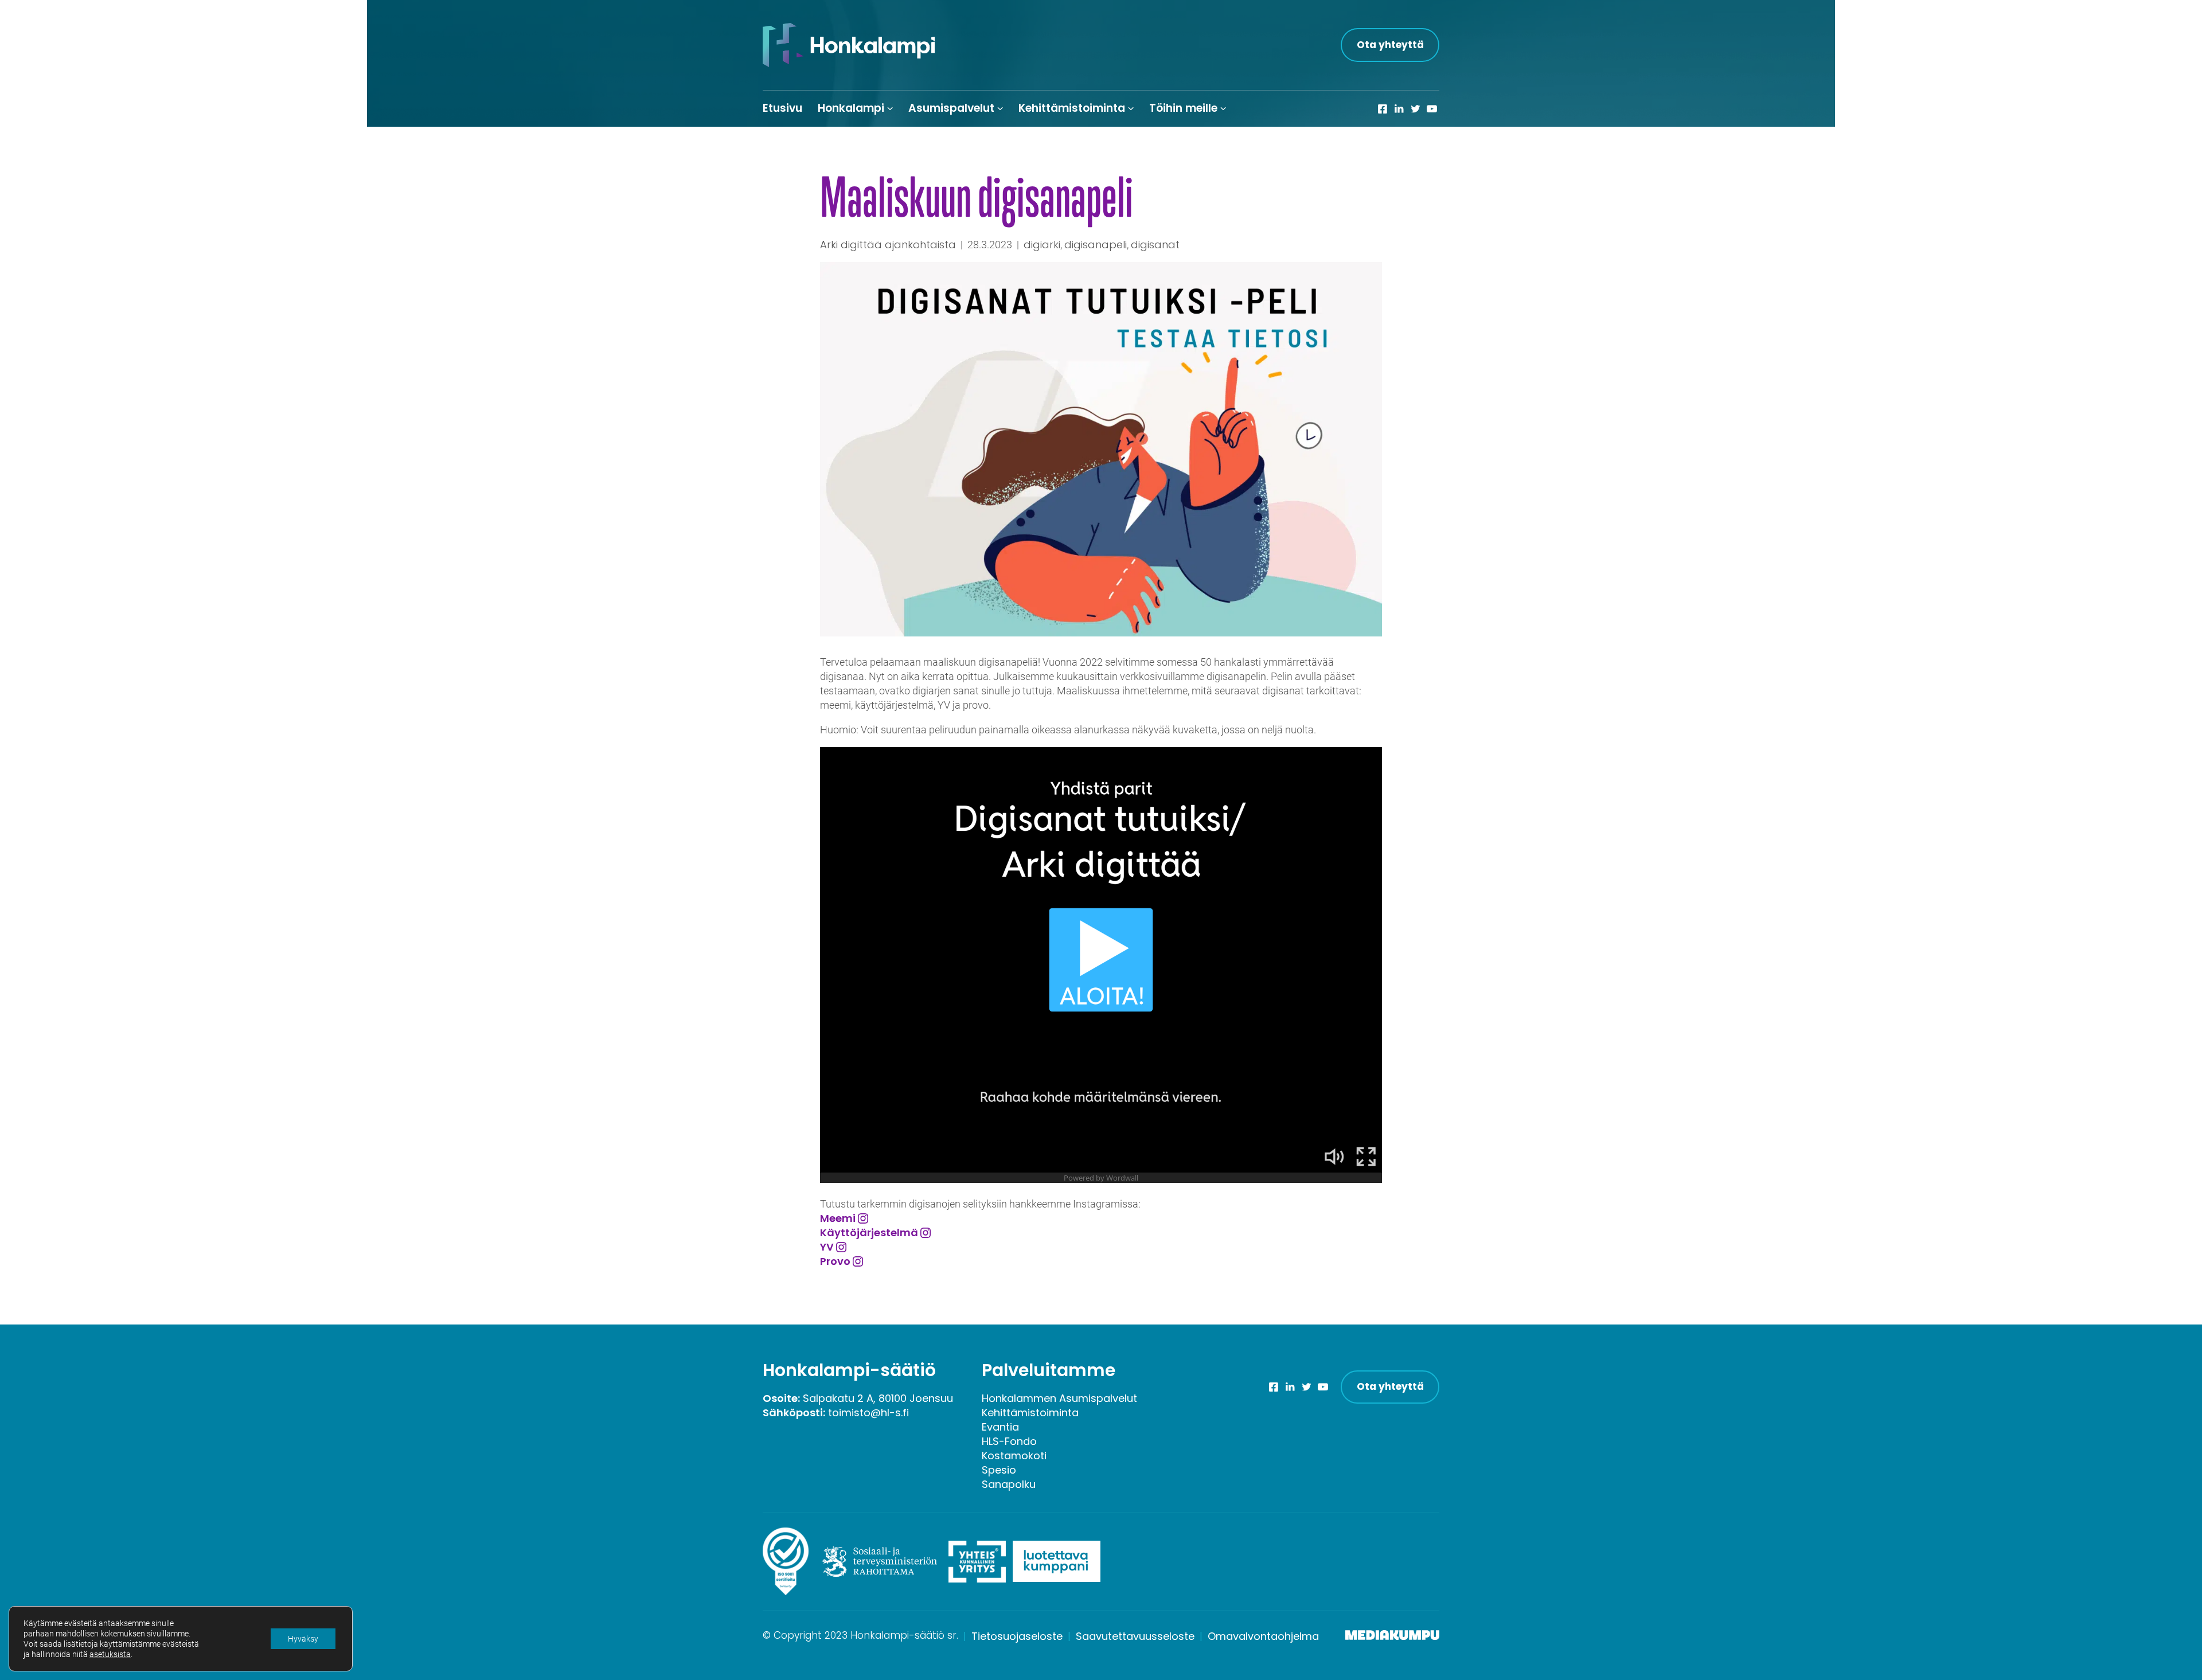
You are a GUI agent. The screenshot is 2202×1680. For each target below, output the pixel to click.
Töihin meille (1183, 108)
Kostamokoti (1014, 1456)
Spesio (999, 1470)
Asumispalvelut (951, 108)
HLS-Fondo (1009, 1441)
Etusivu (782, 108)
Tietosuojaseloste (1017, 1636)
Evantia (1000, 1427)
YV (827, 1247)
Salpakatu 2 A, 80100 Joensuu (878, 1398)
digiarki (1042, 245)
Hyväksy (303, 1639)
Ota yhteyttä (1390, 45)
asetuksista (110, 1654)
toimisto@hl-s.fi (868, 1413)
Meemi (838, 1218)
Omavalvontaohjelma (1263, 1636)
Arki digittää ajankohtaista (888, 245)
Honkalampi (851, 108)
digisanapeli (1096, 245)
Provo (835, 1261)
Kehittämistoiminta (1072, 108)
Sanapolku (1009, 1484)
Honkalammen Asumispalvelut (1059, 1398)
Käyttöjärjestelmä (869, 1232)
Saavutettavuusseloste (1135, 1636)
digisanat (1155, 245)
